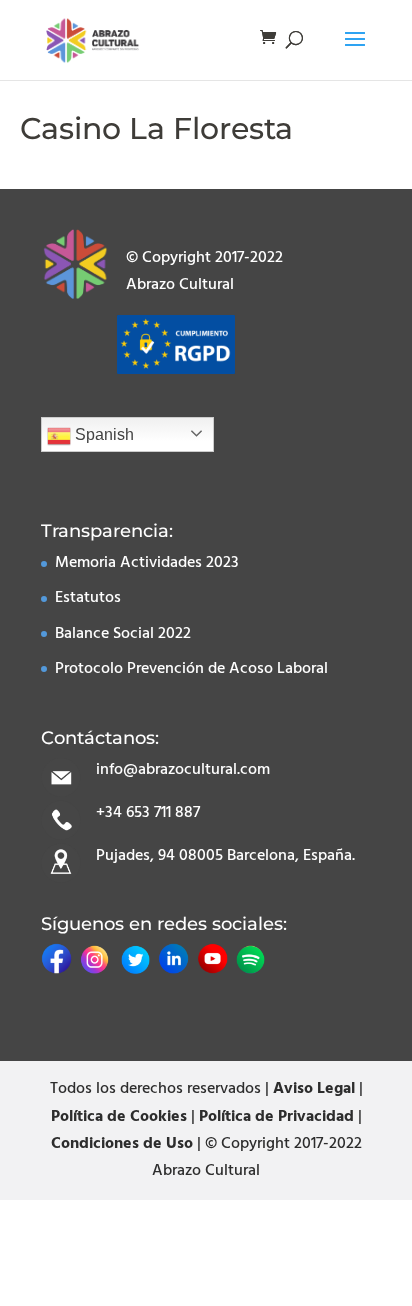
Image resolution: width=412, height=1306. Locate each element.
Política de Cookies (119, 1117)
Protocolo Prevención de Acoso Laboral (191, 669)
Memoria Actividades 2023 (147, 563)
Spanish (102, 434)
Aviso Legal (314, 1089)
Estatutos (88, 598)
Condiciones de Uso (122, 1144)
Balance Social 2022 (123, 634)
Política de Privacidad (276, 1117)
